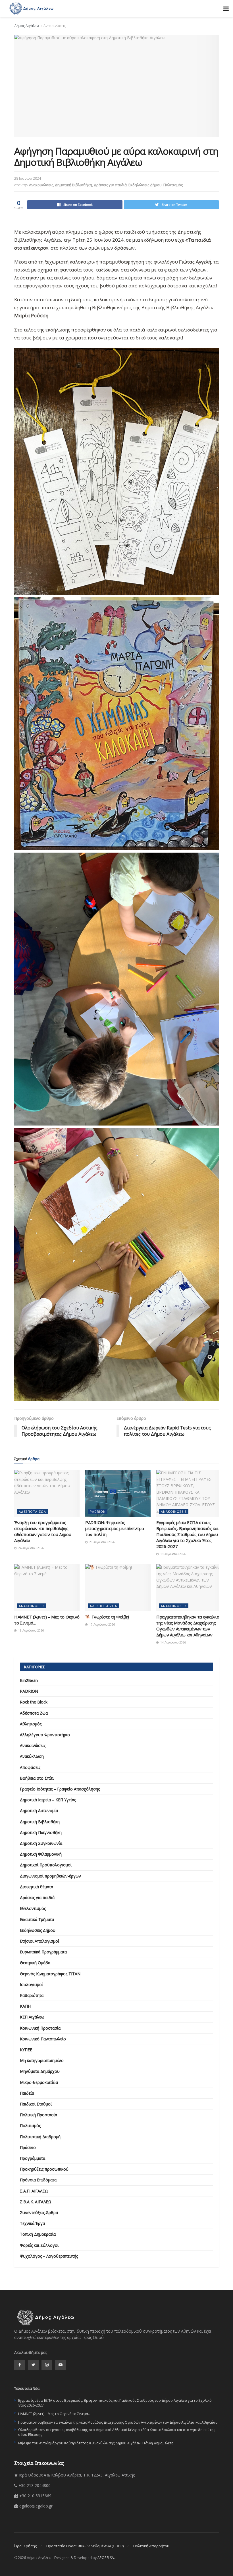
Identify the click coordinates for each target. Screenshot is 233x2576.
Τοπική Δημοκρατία (38, 2234)
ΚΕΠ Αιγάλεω (32, 2017)
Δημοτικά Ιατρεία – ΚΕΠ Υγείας (48, 1800)
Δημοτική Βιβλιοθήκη (73, 185)
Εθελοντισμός (33, 1908)
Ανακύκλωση (32, 1756)
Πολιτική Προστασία (39, 2115)
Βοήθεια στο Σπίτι (37, 1778)
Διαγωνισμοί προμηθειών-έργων (50, 1876)
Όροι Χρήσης (25, 2546)
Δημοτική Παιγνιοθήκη (41, 1832)
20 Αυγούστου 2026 (102, 1542)
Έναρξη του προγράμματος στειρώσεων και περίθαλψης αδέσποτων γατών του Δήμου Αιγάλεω (43, 1531)
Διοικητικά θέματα (37, 1887)
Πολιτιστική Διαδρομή (40, 2137)
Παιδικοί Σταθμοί (36, 2104)
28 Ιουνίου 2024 (28, 178)
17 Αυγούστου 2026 (102, 1624)
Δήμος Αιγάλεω (27, 26)
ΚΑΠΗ (25, 2006)
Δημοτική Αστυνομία (39, 1811)
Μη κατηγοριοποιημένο (42, 2060)
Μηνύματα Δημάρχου (40, 2071)
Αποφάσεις (30, 1767)
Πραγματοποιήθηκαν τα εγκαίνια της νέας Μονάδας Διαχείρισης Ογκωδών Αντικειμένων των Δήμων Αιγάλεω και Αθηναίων (188, 1626)
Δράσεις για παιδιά (110, 185)
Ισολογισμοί (31, 1985)
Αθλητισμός (31, 1724)
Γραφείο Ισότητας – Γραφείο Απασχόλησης (60, 1789)
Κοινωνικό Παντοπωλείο (43, 2039)
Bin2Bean (29, 1680)
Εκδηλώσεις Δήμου (145, 185)
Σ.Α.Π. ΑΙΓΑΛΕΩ (34, 2191)
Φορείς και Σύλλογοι (39, 2245)
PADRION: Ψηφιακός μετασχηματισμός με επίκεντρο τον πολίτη (115, 1528)
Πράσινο (28, 2147)
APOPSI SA (106, 2558)
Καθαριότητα (32, 1995)
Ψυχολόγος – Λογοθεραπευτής (49, 2256)
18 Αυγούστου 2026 (173, 1554)
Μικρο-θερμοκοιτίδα (39, 2082)
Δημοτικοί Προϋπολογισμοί (46, 1865)
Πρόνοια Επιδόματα (38, 2180)
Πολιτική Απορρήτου (151, 2546)
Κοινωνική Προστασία (40, 2028)
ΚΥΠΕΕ (26, 2050)
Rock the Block (34, 1702)
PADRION (98, 1511)
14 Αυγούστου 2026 (173, 1642)
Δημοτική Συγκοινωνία (41, 1843)
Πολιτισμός (173, 185)
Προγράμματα (33, 2158)
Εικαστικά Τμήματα (37, 1919)
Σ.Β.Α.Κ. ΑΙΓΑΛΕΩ (36, 2202)
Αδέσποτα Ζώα (32, 1511)
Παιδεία (27, 2093)
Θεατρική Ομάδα (35, 1963)
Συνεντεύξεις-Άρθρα (39, 2213)
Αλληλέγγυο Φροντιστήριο (45, 1735)
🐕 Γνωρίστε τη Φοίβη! (107, 1617)
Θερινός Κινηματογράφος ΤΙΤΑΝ (50, 1974)
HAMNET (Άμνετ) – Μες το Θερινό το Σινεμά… (54, 2414)
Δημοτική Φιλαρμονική (41, 1854)
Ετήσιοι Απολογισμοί (39, 1941)
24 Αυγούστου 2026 (31, 1548)
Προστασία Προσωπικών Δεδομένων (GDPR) (85, 2546)
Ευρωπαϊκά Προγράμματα (43, 1952)
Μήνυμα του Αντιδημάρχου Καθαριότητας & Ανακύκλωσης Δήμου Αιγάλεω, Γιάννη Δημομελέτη (96, 2443)
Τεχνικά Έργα (32, 2223)
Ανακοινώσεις (55, 26)
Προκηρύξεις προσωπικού (44, 2169)
